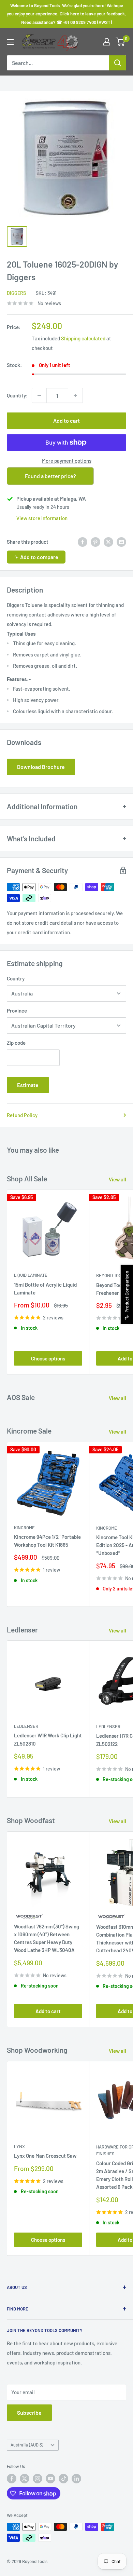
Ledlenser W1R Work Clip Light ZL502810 (48, 1739)
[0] (121, 42)
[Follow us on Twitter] (25, 2479)
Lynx (19, 2146)
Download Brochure (41, 767)
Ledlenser (26, 1726)
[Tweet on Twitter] (108, 542)
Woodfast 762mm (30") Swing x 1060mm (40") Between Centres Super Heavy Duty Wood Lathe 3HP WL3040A (47, 1938)
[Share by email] (121, 542)
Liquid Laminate (31, 1275)
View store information (42, 518)
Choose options (48, 1358)
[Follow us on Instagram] (38, 2479)
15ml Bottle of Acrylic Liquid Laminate (45, 1289)
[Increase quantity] (75, 395)
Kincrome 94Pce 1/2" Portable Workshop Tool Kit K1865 (47, 1541)
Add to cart (66, 421)
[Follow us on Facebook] (12, 2479)
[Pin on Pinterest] (95, 542)
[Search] (118, 63)
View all (117, 1179)
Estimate (28, 1085)
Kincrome (24, 1528)
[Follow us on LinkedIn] (76, 2479)
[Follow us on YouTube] (50, 2479)
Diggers (16, 293)
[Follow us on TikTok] (63, 2479)
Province (17, 1011)
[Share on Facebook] (83, 542)
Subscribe (29, 2412)
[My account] (107, 42)
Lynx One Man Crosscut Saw (45, 2156)
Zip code (16, 1043)
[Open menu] (10, 42)
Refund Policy (22, 1115)
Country (16, 978)
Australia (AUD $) (27, 2445)
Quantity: (17, 395)
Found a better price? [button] (50, 476)
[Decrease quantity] (39, 395)
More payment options (67, 461)
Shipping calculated (83, 338)
